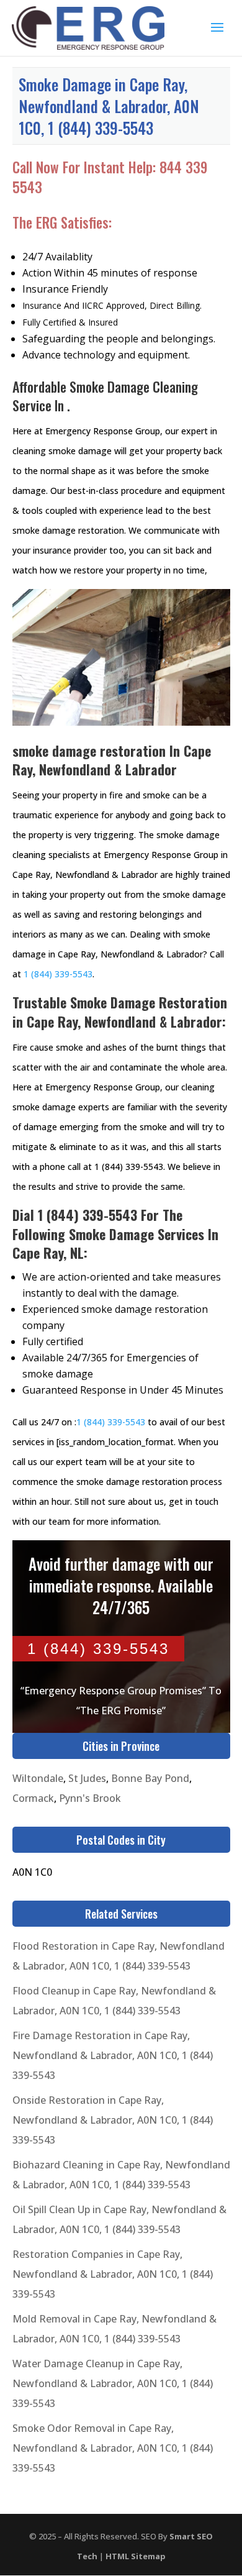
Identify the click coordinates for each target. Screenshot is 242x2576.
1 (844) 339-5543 (58, 974)
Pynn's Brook (90, 1798)
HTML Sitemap (136, 2556)
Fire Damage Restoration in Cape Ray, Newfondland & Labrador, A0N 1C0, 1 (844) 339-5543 (113, 2055)
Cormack (33, 1798)
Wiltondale (38, 1778)
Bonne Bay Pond (150, 1778)
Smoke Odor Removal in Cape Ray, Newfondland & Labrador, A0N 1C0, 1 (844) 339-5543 (113, 2448)
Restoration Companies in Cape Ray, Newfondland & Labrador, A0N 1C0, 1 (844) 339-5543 (113, 2274)
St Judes (87, 1778)
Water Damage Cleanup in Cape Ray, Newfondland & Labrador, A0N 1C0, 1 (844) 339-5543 (113, 2383)
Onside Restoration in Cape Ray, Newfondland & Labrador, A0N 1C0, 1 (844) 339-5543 (113, 2120)
